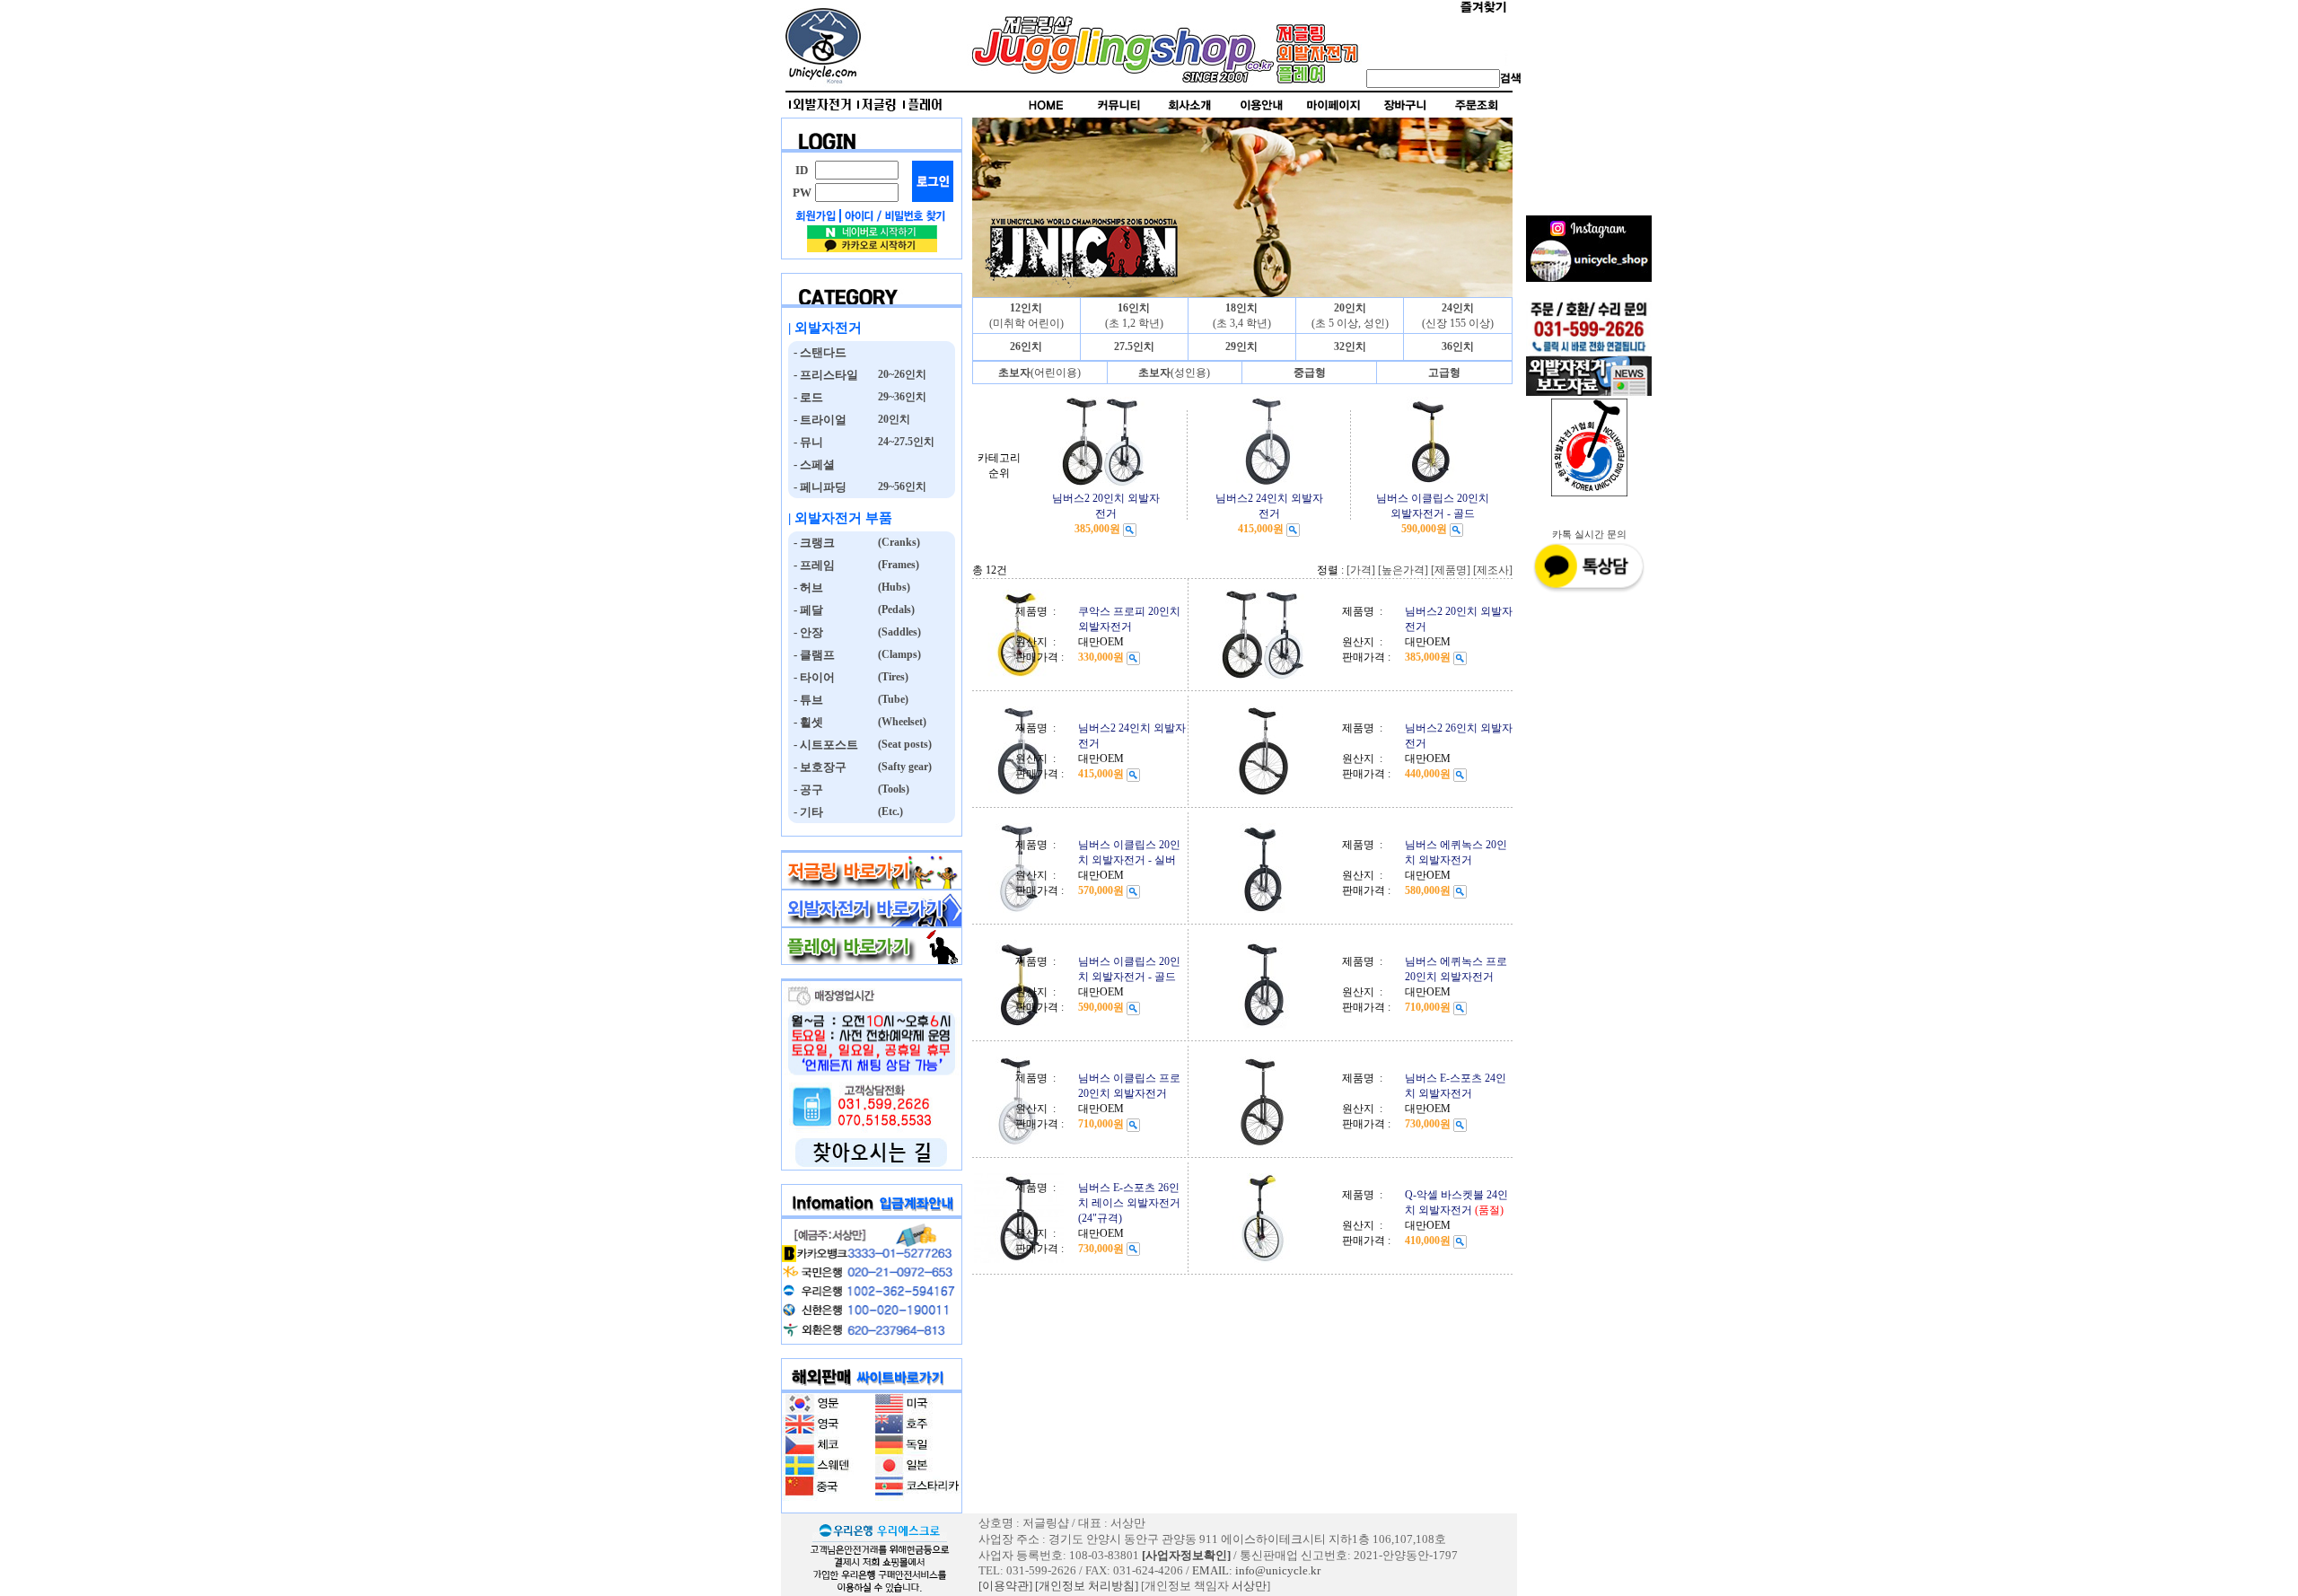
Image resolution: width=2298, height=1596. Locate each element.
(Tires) (892, 677)
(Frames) (897, 565)
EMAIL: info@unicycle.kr (1256, 1570)
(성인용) (1174, 373)
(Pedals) (895, 609)
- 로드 (806, 397)
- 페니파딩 (817, 487)
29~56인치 (901, 487)
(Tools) (892, 789)
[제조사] (1493, 570)
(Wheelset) (901, 722)
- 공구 (806, 789)
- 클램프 (811, 655)
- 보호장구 (817, 767)
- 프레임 (811, 565)
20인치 (893, 419)
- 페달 (806, 610)
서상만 (1249, 1586)
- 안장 (806, 632)
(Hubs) (893, 587)
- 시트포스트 (823, 745)
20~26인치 (901, 374)
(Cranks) (898, 542)
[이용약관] (1005, 1586)
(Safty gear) (903, 767)
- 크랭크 (811, 543)
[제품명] (1451, 570)
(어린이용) (1039, 373)
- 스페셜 (811, 465)
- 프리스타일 (823, 375)
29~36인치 (901, 397)
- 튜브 (806, 700)
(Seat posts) (903, 744)
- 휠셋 (806, 722)
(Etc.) (889, 811)
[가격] (1361, 570)
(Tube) (892, 699)
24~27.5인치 (905, 442)
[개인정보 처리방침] (1087, 1586)
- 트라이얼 (817, 420)
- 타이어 (811, 677)
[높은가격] (1403, 570)
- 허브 (806, 588)
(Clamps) (898, 654)
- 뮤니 (806, 442)
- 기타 (806, 812)
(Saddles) (898, 632)
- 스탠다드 (817, 352)
